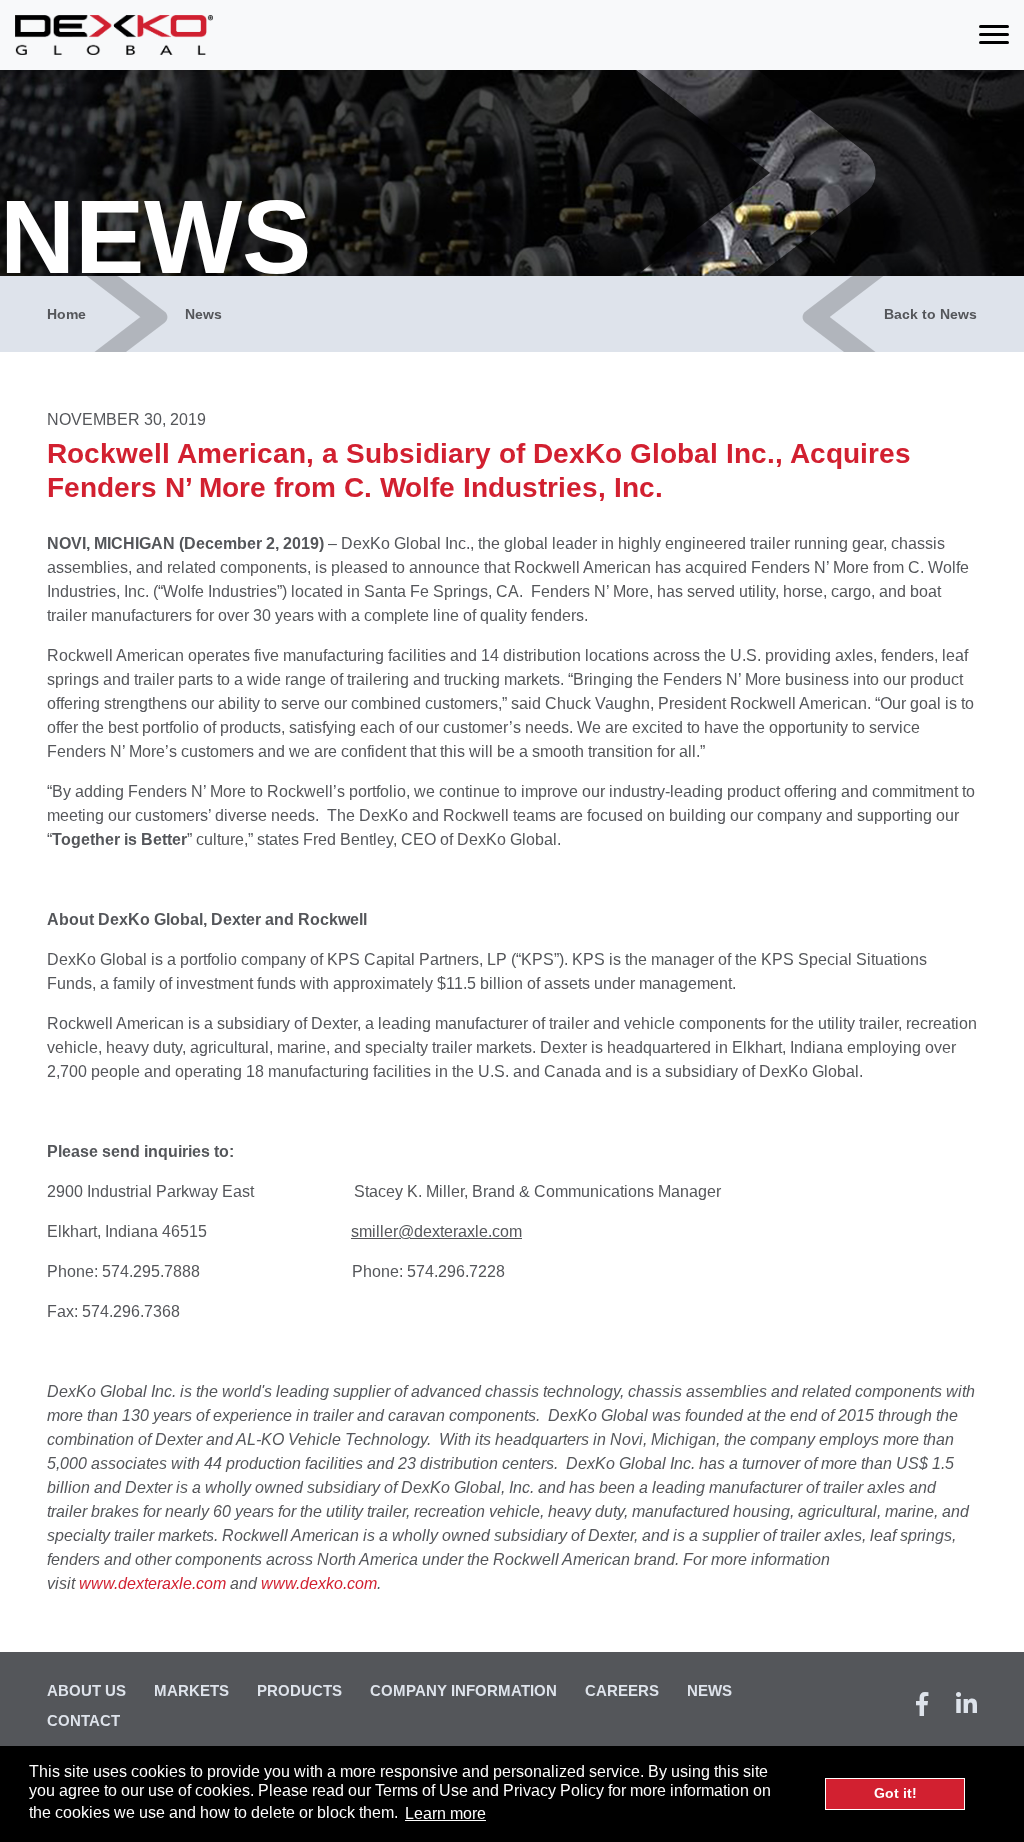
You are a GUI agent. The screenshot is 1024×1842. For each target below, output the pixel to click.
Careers (622, 1690)
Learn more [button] (445, 1813)
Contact (83, 1720)
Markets (191, 1690)
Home (66, 314)
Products (299, 1690)
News (203, 314)
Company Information (463, 1690)
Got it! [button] (895, 1793)
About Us (86, 1690)
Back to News (930, 314)
